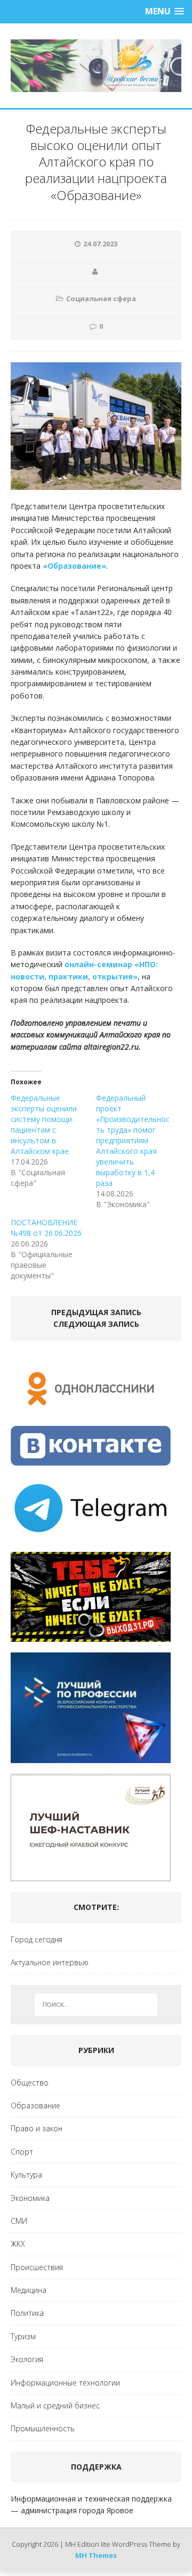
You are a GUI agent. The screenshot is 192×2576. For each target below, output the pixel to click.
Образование (35, 2105)
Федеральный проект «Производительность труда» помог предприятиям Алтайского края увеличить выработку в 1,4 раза (133, 1140)
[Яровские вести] (96, 66)
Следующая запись (96, 1324)
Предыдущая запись (96, 1312)
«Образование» (74, 566)
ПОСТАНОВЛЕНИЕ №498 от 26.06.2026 (46, 1228)
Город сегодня (37, 1939)
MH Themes (96, 2555)
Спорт (22, 2152)
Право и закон (37, 2128)
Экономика (30, 2198)
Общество (30, 2083)
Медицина (29, 2290)
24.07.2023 (100, 244)
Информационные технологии (65, 2383)
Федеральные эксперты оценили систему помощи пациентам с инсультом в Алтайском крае (44, 1124)
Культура (26, 2175)
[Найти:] (96, 2005)
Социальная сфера (101, 298)
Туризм (23, 2336)
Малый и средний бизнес (55, 2405)
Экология (27, 2359)
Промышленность (43, 2428)
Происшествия (37, 2267)
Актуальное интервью (50, 1962)
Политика (27, 2313)
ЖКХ (18, 2244)
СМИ (19, 2221)
